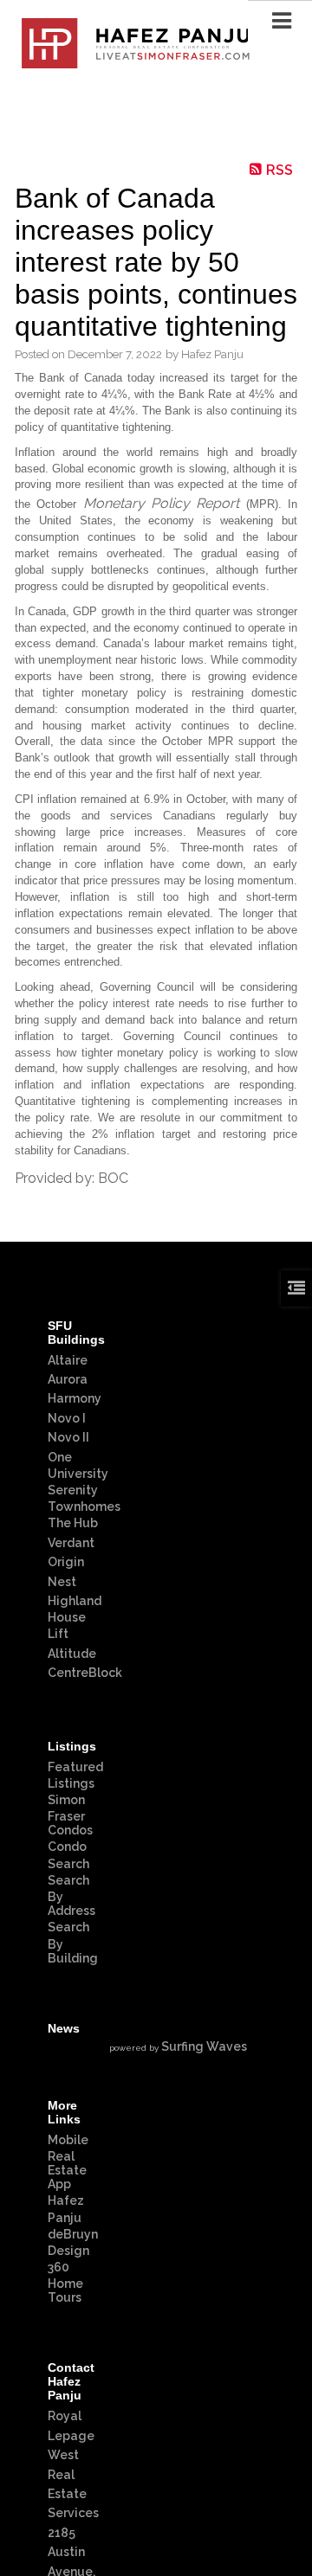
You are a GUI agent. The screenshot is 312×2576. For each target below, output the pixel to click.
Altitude (72, 1654)
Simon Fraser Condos (70, 1815)
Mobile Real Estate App (68, 2162)
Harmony (75, 1398)
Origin (66, 1562)
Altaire (68, 1360)
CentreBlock (85, 1673)
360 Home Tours (65, 2282)
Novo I (67, 1418)
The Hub (73, 1523)
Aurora (68, 1379)
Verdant (71, 1543)
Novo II (68, 1437)
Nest (62, 1582)
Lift (58, 1634)
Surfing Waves (204, 2046)
